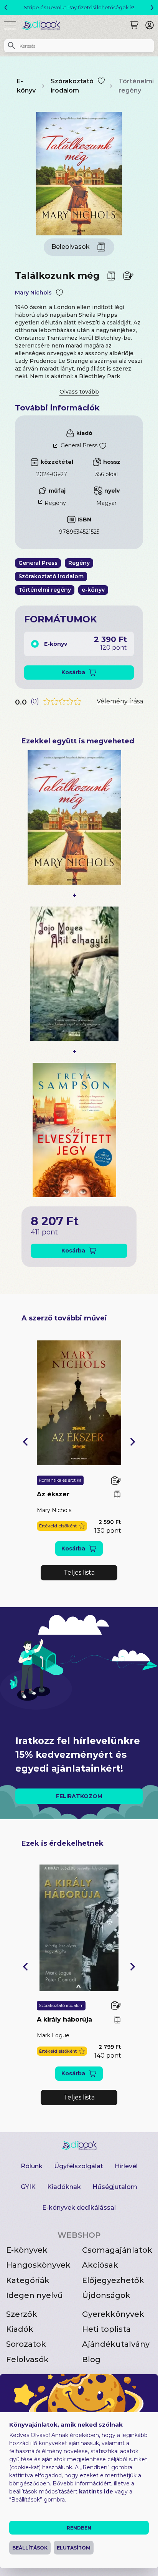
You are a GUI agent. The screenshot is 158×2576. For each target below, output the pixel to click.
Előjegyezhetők (113, 2280)
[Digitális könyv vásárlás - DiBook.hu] (44, 25)
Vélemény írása (120, 701)
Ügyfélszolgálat (79, 2166)
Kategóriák (28, 2280)
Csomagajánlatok (117, 2250)
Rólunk (32, 2166)
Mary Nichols (33, 293)
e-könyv (93, 590)
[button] (25, 1442)
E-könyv (26, 86)
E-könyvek (27, 2250)
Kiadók (20, 2329)
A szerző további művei (64, 1318)
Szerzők (22, 2314)
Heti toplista (106, 2329)
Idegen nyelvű (35, 2295)
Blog (91, 2359)
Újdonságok (106, 2295)
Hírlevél (126, 2166)
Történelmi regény (136, 86)
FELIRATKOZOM (79, 1796)
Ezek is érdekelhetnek (63, 1843)
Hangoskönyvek (38, 2265)
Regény (55, 503)
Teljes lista (79, 1573)
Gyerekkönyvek (113, 2314)
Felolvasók (27, 2359)
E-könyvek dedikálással (79, 2208)
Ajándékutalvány (116, 2344)
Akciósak (100, 2265)
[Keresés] (134, 25)
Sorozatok (26, 2344)
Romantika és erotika (60, 1480)
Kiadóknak (64, 2187)
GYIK (28, 2187)
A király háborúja (64, 2019)
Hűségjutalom (115, 2187)
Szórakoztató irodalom (72, 86)
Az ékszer (53, 1494)
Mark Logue (53, 2035)
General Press (79, 445)
